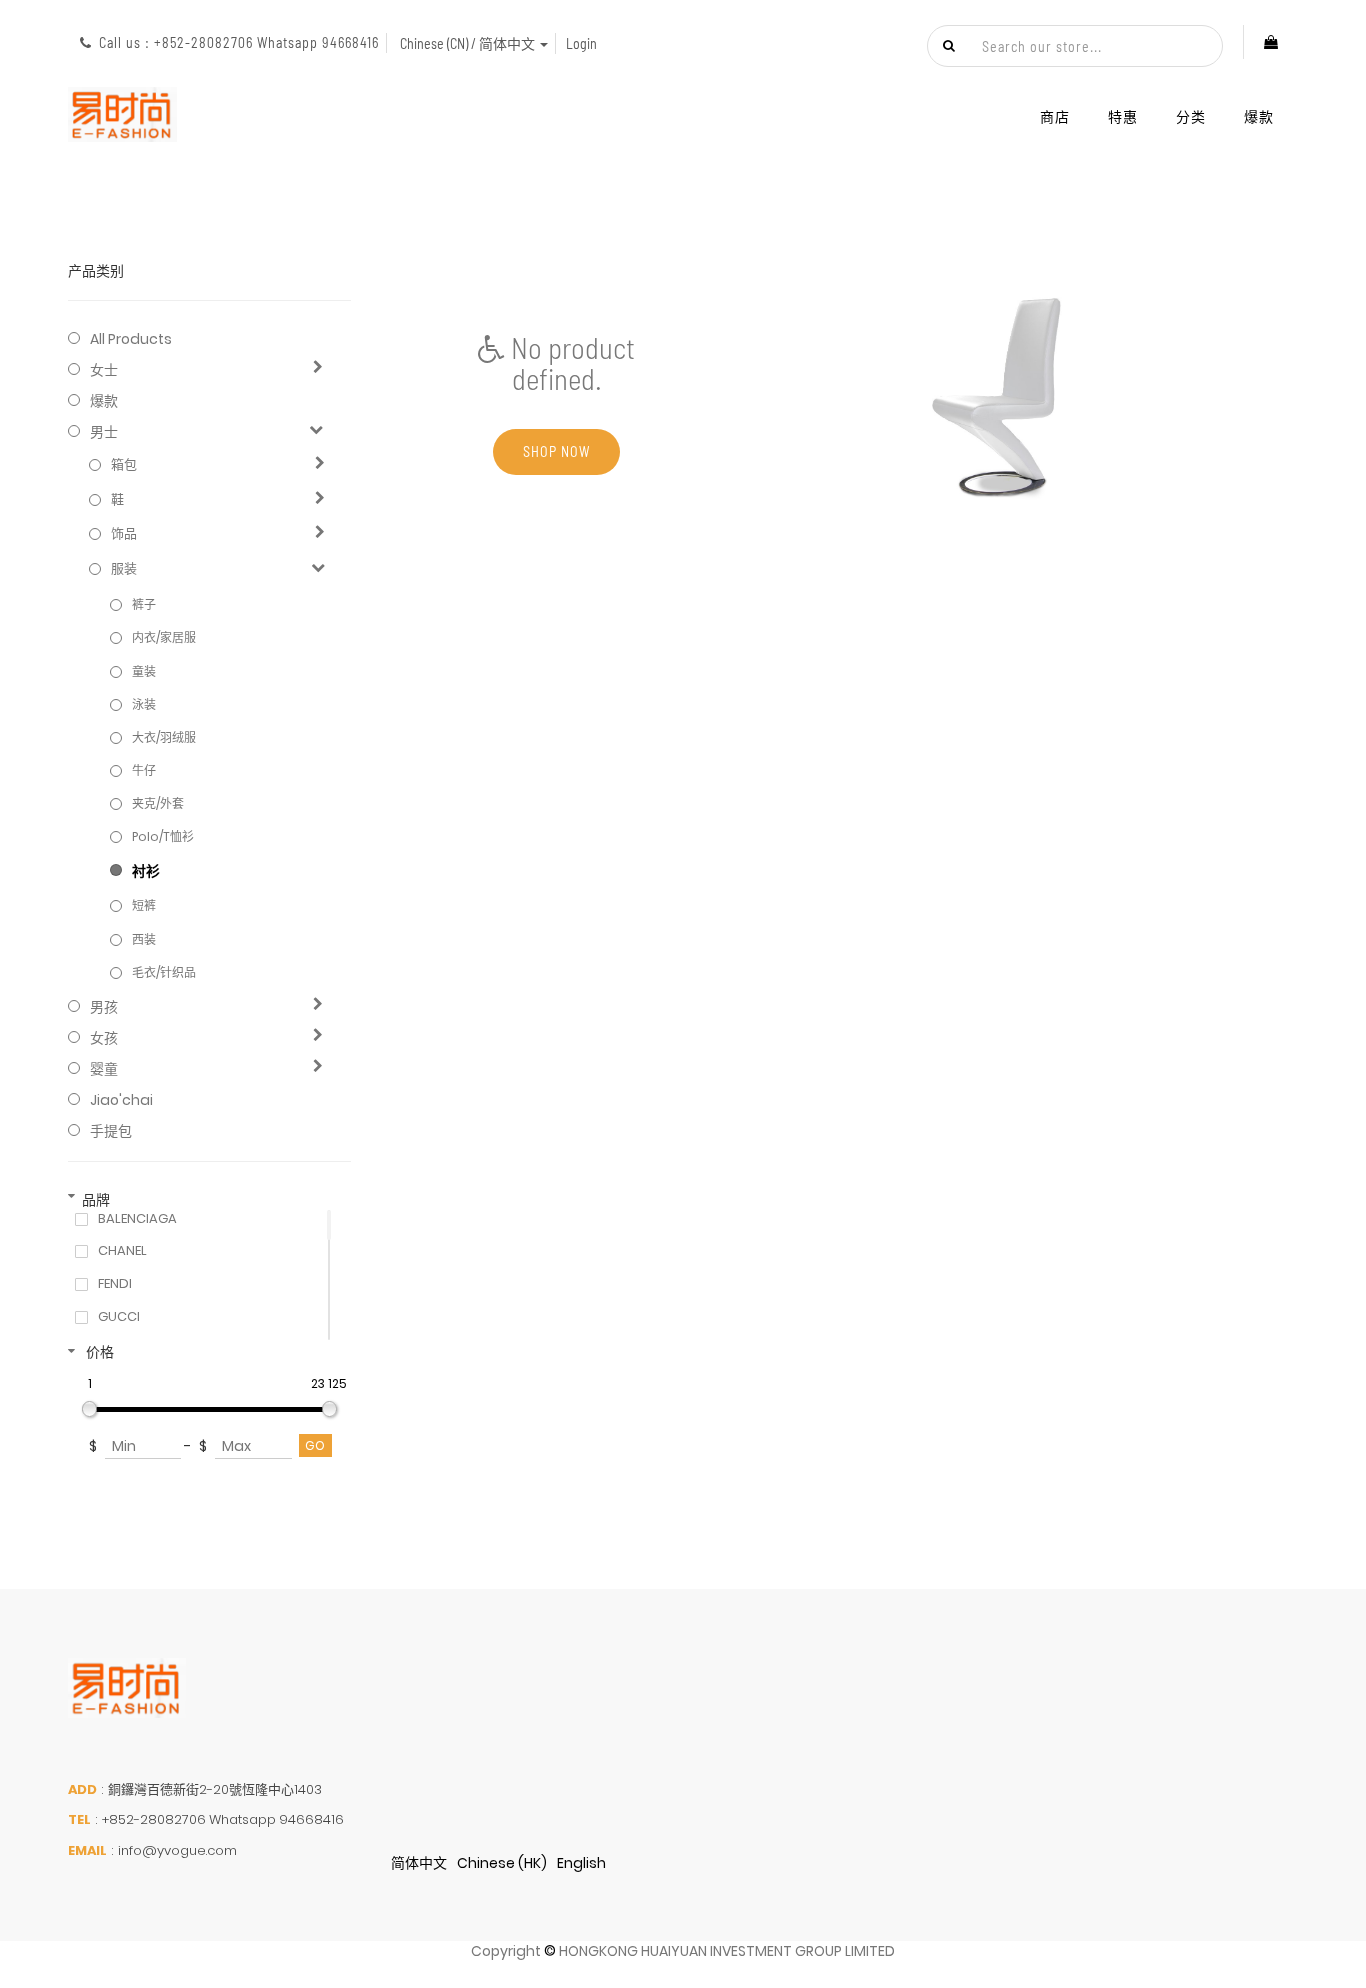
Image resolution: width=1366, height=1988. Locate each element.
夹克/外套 (158, 803)
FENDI (115, 1284)
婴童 (104, 1069)
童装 (144, 671)
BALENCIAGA (137, 1219)
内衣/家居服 (164, 637)
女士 (104, 370)
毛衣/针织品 (164, 972)
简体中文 (419, 1863)
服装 (124, 569)
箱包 (124, 465)
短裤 (144, 905)
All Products (131, 339)
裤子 (144, 604)
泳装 (144, 704)
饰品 (124, 534)
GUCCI (119, 1317)
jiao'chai (121, 1100)
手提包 (111, 1131)
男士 (104, 432)
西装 (144, 939)
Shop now (556, 451)
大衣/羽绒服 (164, 737)
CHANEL (122, 1251)
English (581, 1863)
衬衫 (146, 871)
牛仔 (144, 770)
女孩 (104, 1038)
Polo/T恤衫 (163, 836)
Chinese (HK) (502, 1863)
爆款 (104, 401)
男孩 (104, 1007)
